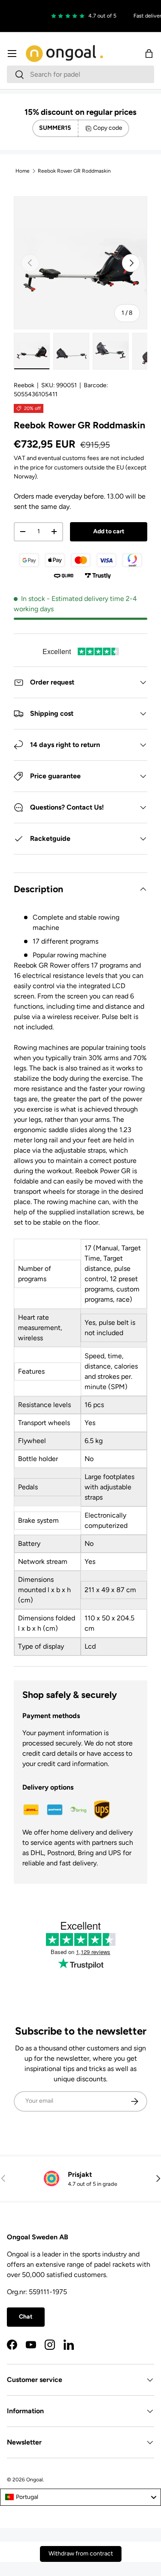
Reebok (24, 385)
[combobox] (80, 74)
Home (23, 171)
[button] (149, 54)
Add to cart (109, 531)
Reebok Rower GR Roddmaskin (74, 171)
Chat (26, 2317)
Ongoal (35, 2480)
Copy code (108, 128)
